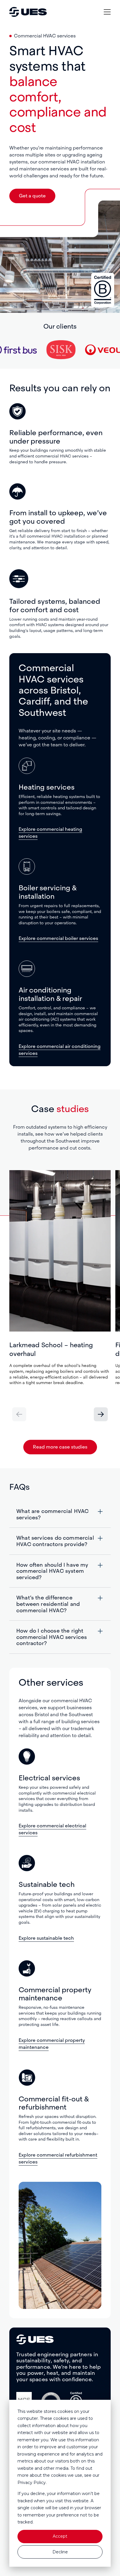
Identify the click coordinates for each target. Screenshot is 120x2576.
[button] (101, 1414)
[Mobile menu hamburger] (107, 12)
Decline (60, 2552)
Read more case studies (60, 1447)
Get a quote (32, 196)
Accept (60, 2536)
